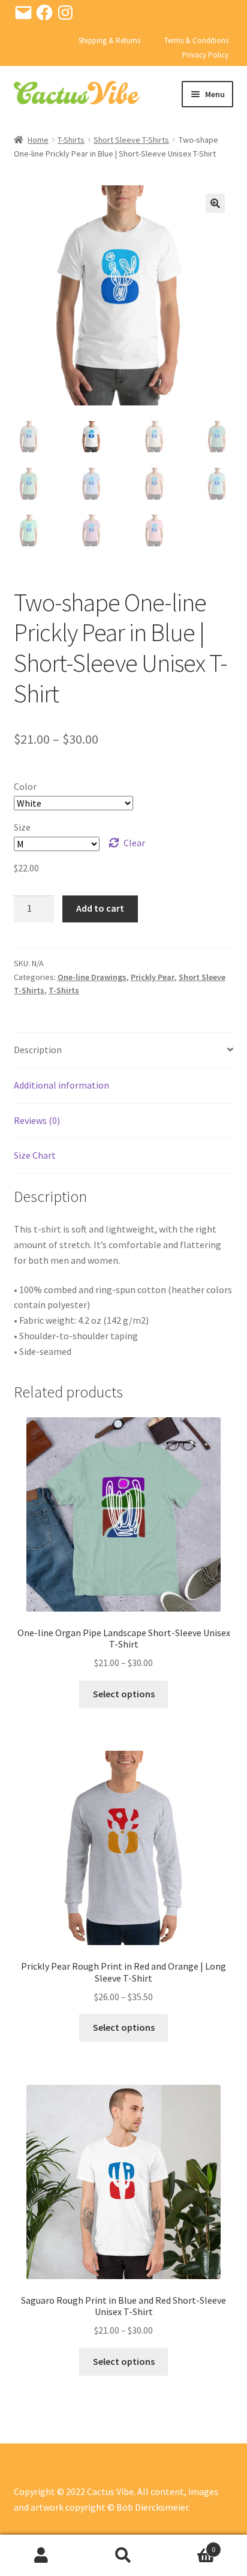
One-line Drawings (92, 977)
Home (38, 140)
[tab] (124, 1050)
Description (38, 1050)
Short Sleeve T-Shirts (131, 140)
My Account (41, 2556)
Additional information (61, 1085)
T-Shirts (71, 140)
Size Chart (35, 1155)
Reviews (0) (37, 1120)
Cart (190, 2545)
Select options (124, 1694)
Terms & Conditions (196, 40)
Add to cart (100, 908)
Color (25, 786)
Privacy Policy (205, 55)
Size (22, 827)
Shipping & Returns (109, 40)
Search (123, 2556)
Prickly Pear (153, 977)
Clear (134, 843)
